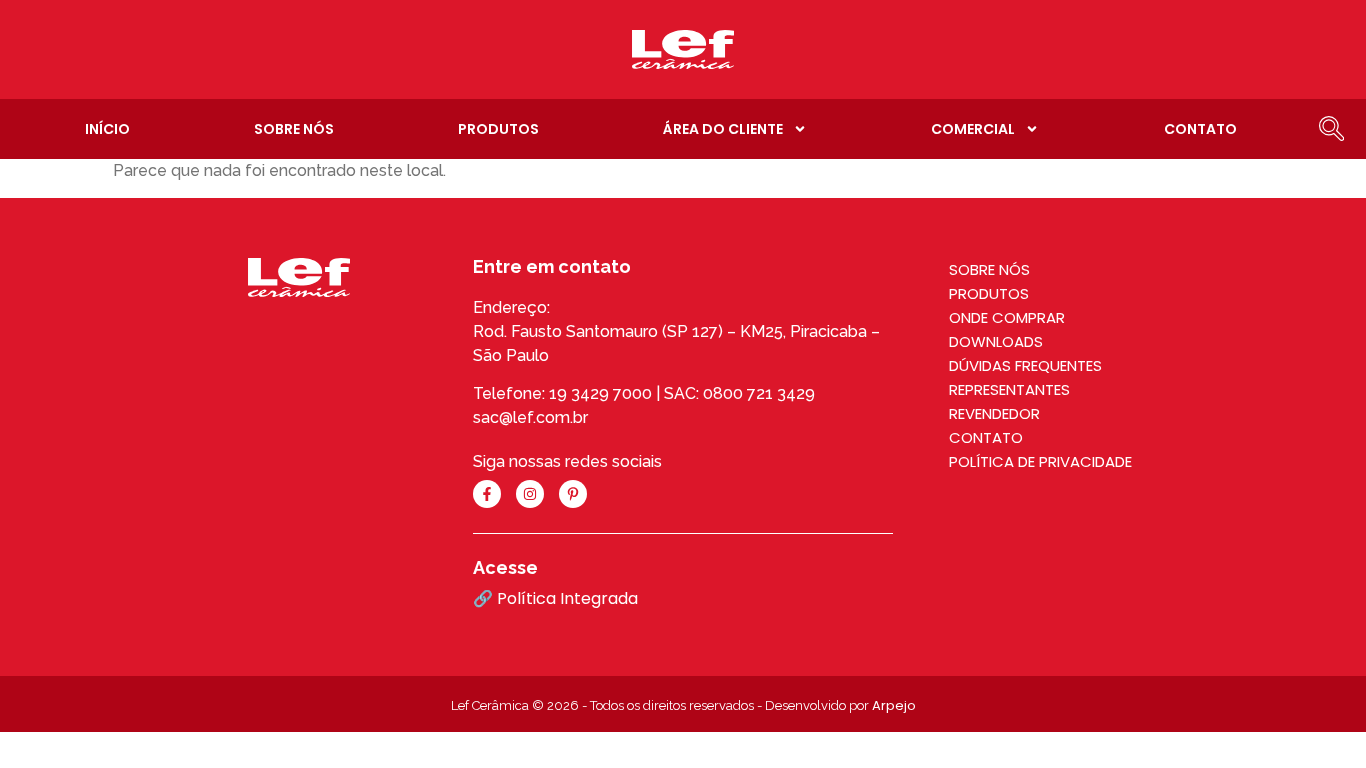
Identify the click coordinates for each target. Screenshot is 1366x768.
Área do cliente (723, 129)
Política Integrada (567, 598)
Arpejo (894, 705)
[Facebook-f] (487, 494)
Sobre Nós (294, 129)
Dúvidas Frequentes (1025, 365)
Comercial (973, 129)
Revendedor (994, 413)
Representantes (1009, 389)
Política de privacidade (1040, 461)
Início (107, 129)
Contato (1200, 129)
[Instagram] (530, 494)
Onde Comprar (1007, 317)
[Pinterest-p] (573, 494)
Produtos (498, 129)
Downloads (996, 341)
